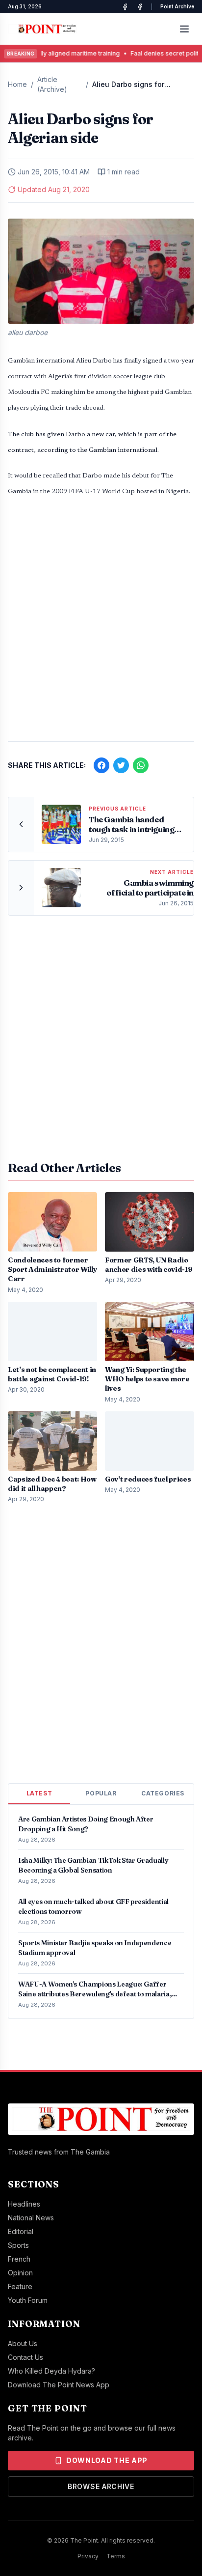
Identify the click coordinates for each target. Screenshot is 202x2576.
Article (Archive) (52, 84)
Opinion (20, 2273)
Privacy (88, 2556)
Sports (18, 2245)
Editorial (21, 2231)
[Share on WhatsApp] (141, 765)
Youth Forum (28, 2300)
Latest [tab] (39, 1793)
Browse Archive (101, 2486)
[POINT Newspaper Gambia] (125, 7)
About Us (23, 2343)
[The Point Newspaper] (140, 7)
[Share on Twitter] (121, 765)
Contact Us (25, 2357)
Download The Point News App (59, 2385)
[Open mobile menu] (184, 29)
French (19, 2259)
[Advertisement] (101, 624)
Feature (20, 2286)
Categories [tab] (163, 1793)
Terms (116, 2556)
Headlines (24, 2204)
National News (31, 2218)
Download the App (107, 2460)
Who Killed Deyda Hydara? (51, 2371)
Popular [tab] (101, 1793)
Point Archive (177, 6)
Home (17, 84)
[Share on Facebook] (101, 765)
